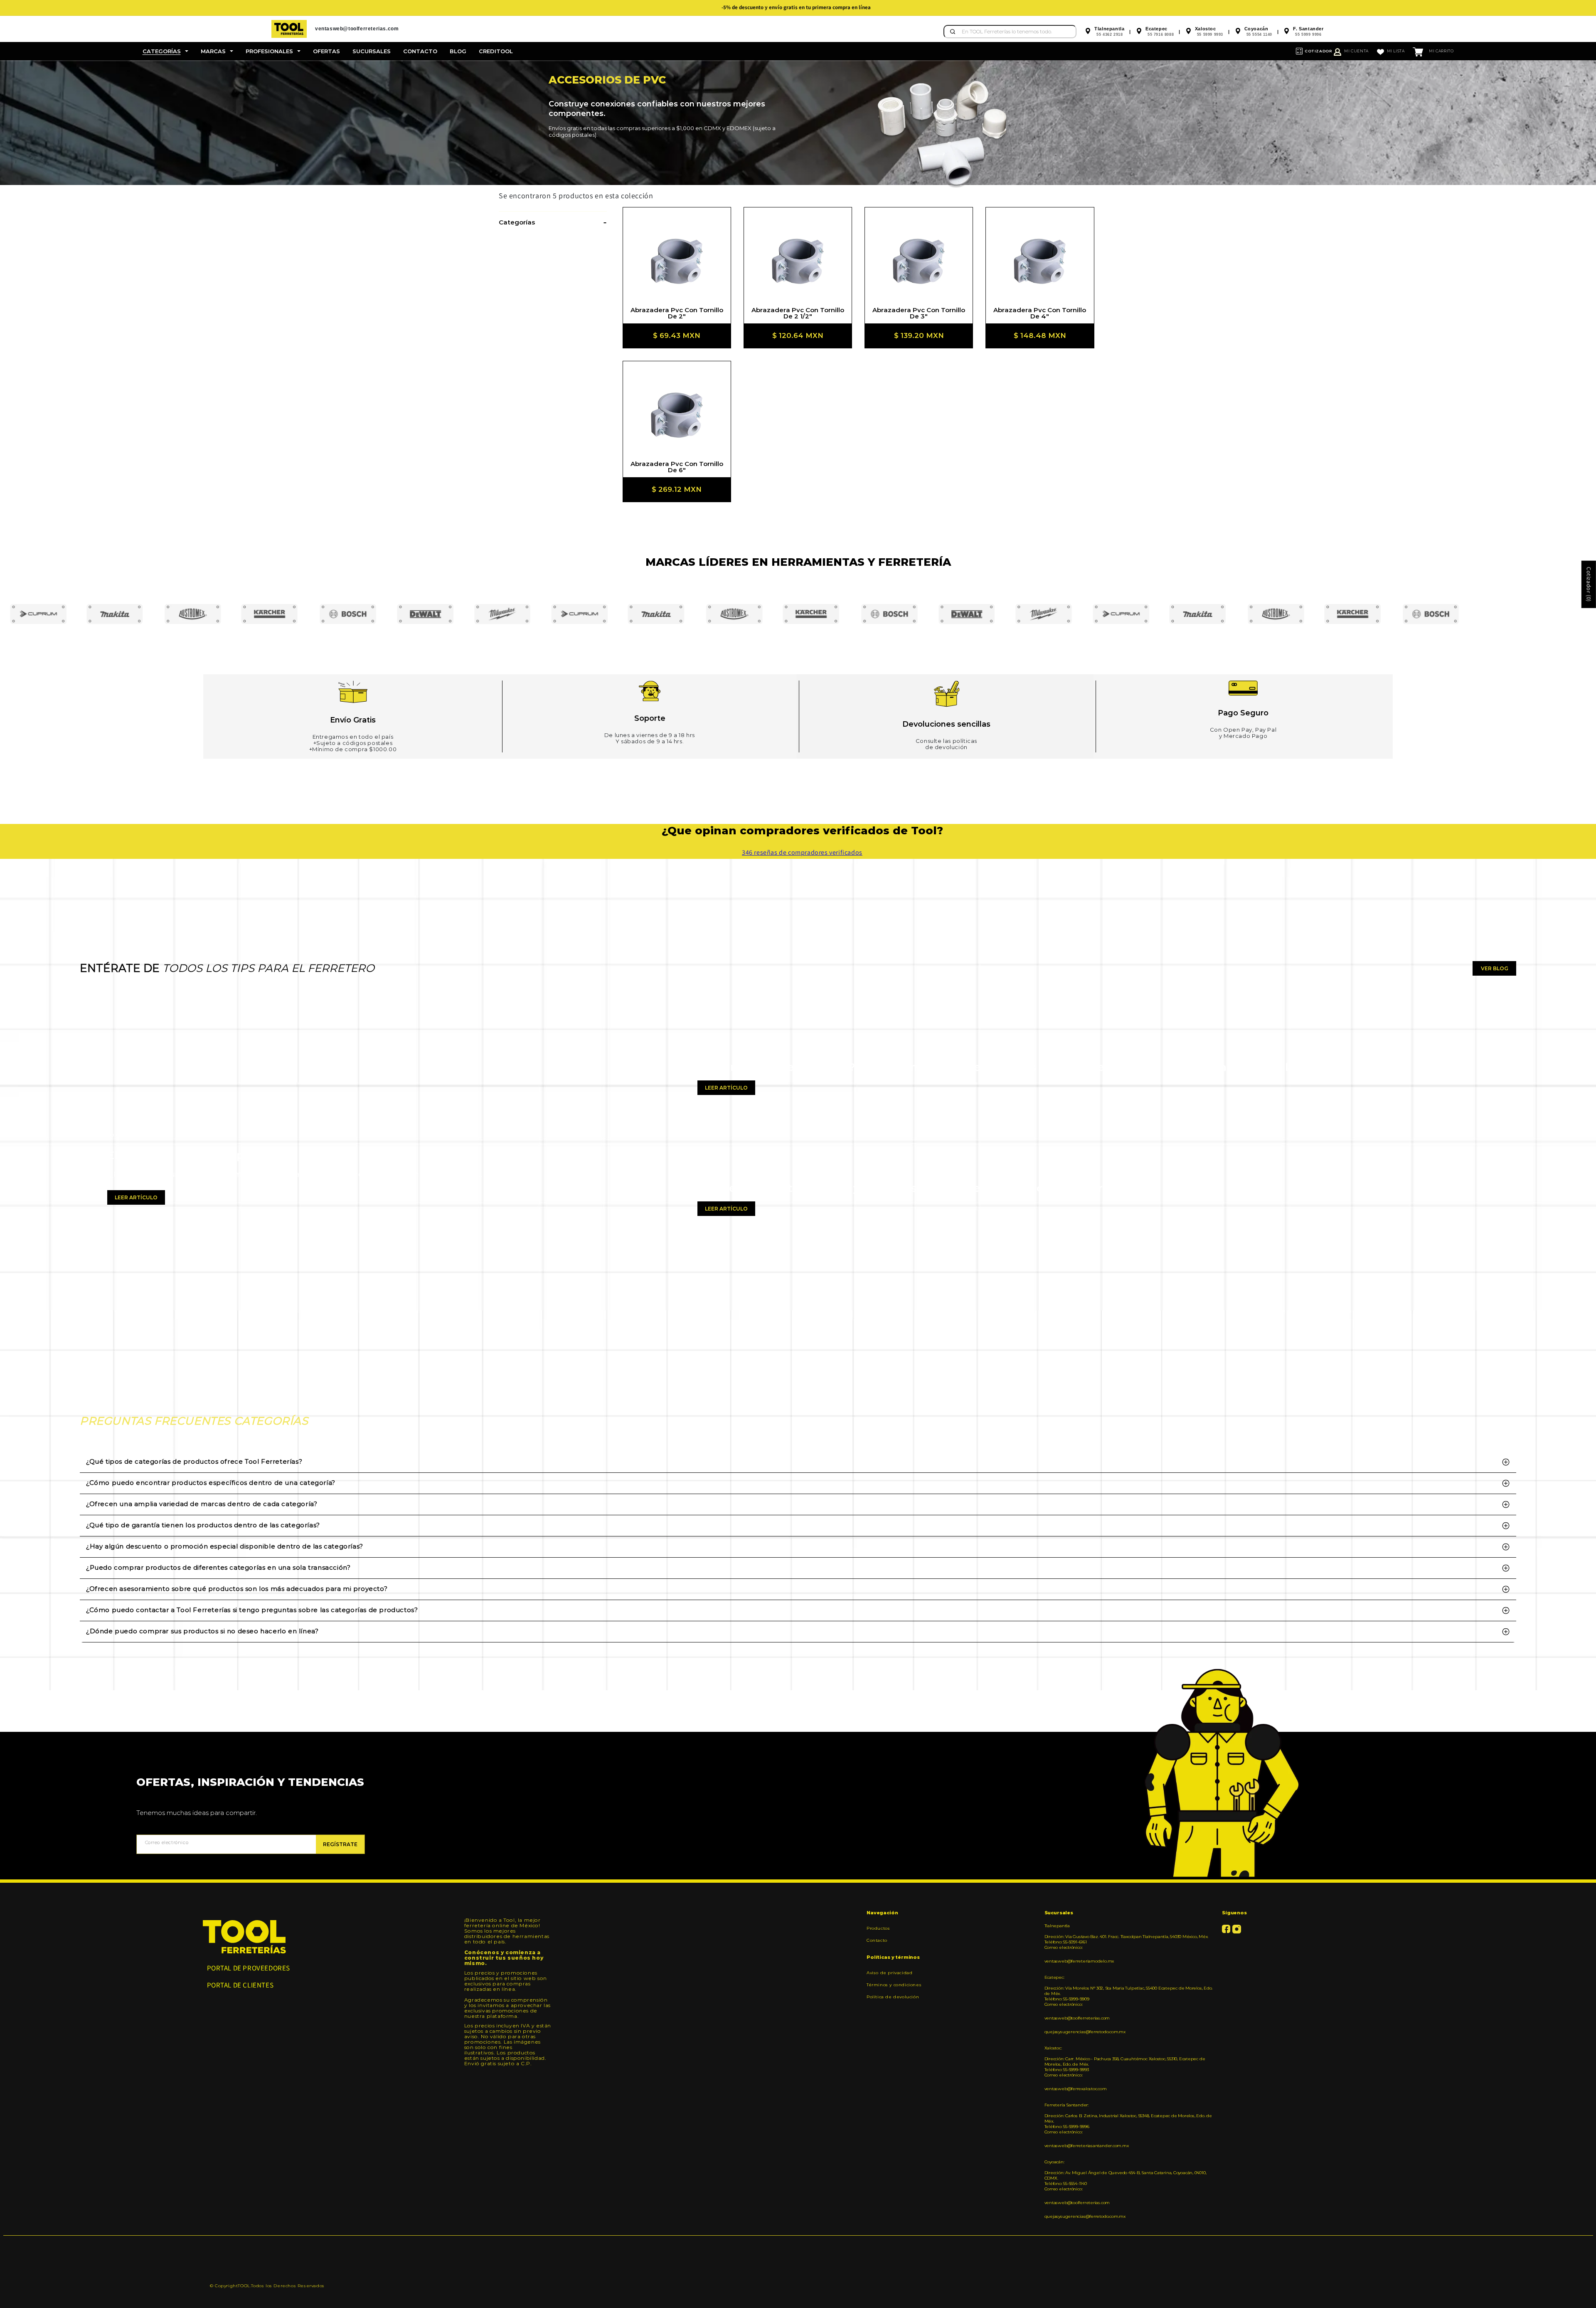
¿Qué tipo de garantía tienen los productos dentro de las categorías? (203, 1525)
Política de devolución (893, 1997)
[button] (165, 51)
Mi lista (1396, 51)
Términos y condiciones (894, 1985)
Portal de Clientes (240, 1985)
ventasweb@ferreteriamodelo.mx (1079, 1961)
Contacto (877, 1940)
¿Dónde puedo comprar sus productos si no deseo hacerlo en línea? (202, 1631)
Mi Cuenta (1356, 51)
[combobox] (1010, 32)
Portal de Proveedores (249, 1968)
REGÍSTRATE (340, 1844)
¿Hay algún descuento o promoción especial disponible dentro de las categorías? (225, 1546)
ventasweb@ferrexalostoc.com (1076, 2089)
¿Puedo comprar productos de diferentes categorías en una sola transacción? (218, 1567)
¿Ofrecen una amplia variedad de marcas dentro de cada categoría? (202, 1504)
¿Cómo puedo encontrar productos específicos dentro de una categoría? (211, 1483)
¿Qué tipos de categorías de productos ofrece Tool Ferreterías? (194, 1461)
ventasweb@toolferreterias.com (1077, 2018)
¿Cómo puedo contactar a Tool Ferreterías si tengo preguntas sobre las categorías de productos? (252, 1610)
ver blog (1495, 968)
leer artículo (136, 1197)
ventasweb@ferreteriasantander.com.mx (1087, 2146)
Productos (878, 1928)
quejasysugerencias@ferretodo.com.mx (1085, 2032)
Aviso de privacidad (889, 1973)
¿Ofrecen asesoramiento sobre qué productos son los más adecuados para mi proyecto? (237, 1589)
